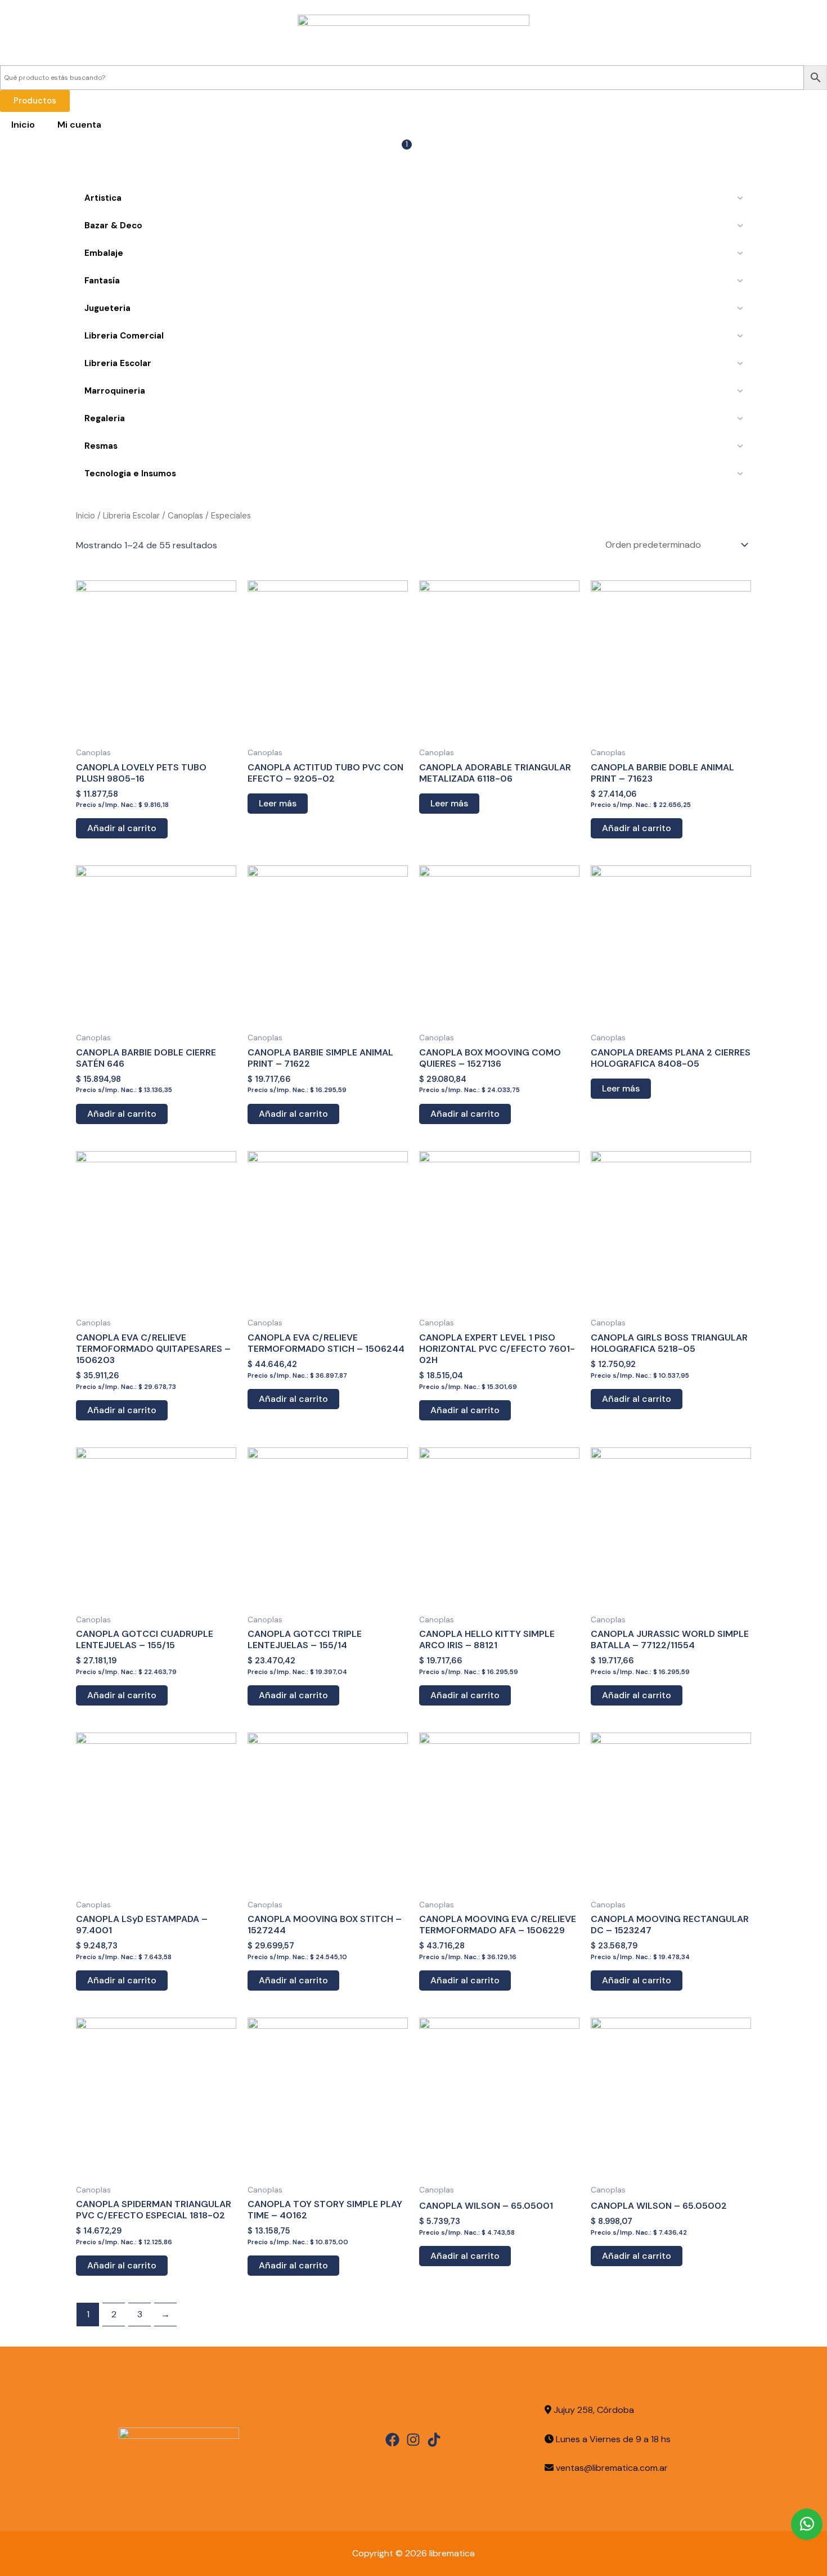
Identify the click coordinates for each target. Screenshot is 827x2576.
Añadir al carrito (122, 828)
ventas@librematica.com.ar (612, 2468)
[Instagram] (413, 2440)
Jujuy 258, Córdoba (593, 2410)
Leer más (278, 803)
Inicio (23, 125)
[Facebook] (392, 2440)
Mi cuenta (79, 125)
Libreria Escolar (131, 516)
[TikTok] (434, 2440)
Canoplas (185, 516)
